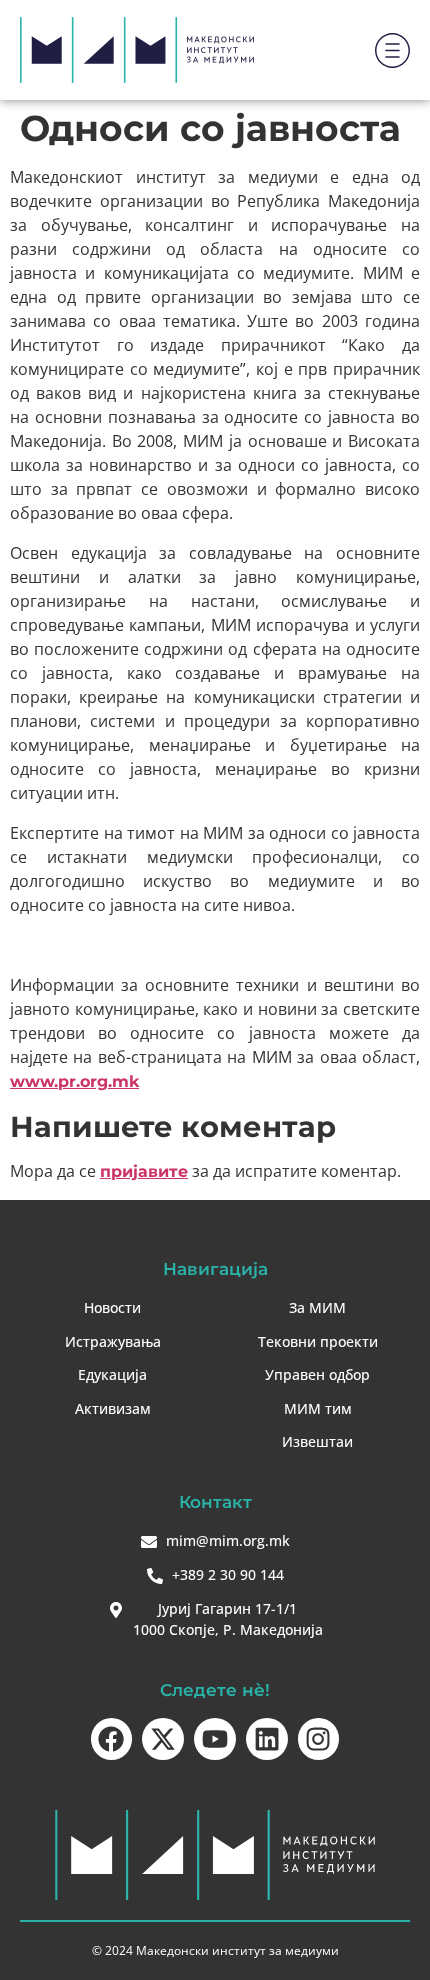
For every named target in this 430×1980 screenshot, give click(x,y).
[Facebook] (112, 1739)
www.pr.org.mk (74, 1081)
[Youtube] (215, 1739)
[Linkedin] (267, 1739)
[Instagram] (319, 1739)
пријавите (144, 1171)
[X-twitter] (163, 1739)
